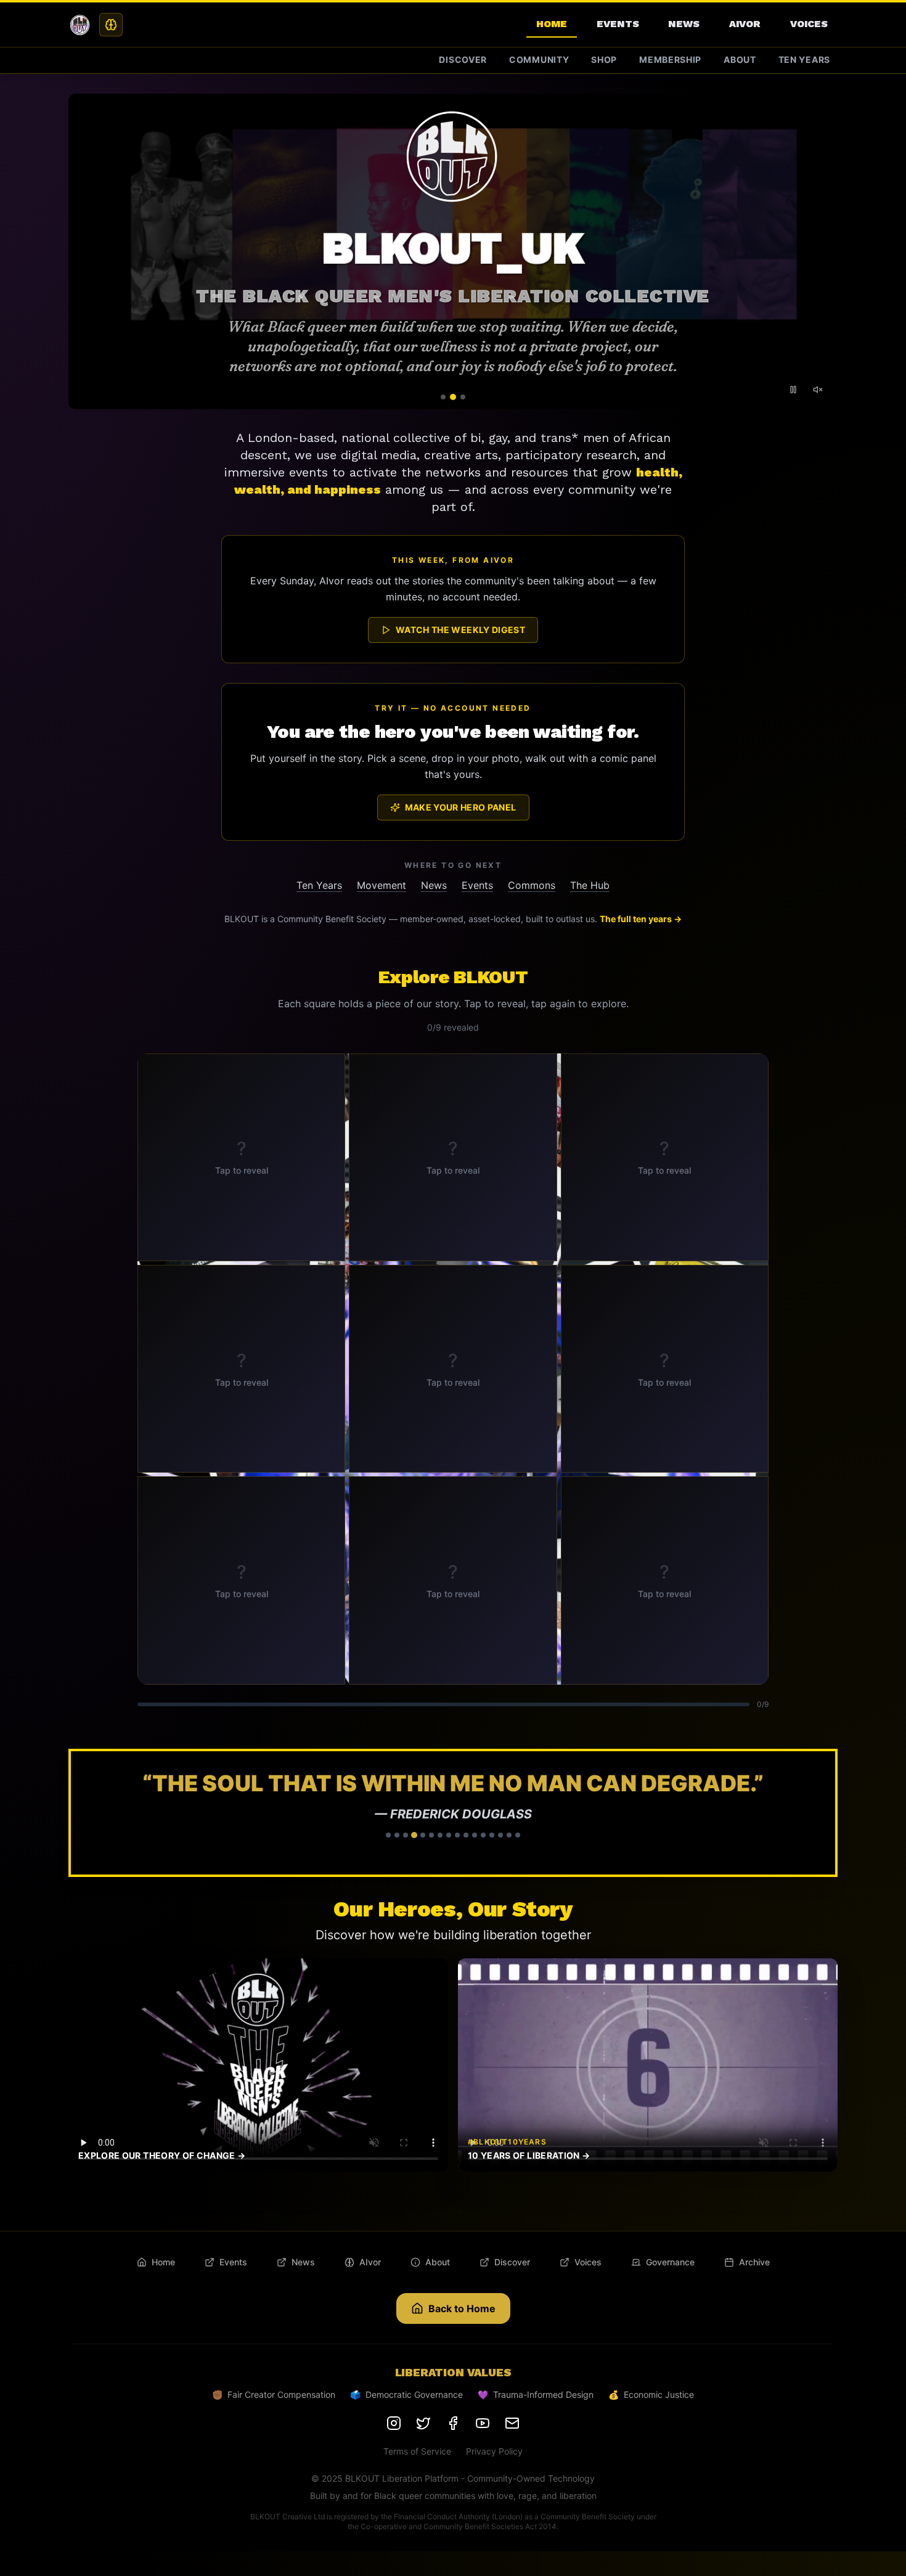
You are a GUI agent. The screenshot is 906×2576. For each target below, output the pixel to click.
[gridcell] (241, 1157)
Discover (463, 59)
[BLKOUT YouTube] (483, 2423)
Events (618, 24)
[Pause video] (793, 390)
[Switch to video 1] (443, 397)
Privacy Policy (494, 2451)
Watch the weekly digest (460, 630)
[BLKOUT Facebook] (453, 2423)
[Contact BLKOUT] (512, 2423)
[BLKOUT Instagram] (394, 2423)
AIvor (745, 24)
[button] (453, 1813)
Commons (532, 885)
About (740, 59)
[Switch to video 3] (463, 397)
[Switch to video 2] (453, 397)
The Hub (590, 885)
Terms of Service (417, 2451)
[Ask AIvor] (111, 25)
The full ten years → (641, 919)
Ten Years (804, 59)
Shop (604, 59)
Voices (809, 24)
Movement (382, 885)
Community (539, 59)
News (684, 24)
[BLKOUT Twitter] (423, 2423)
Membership (670, 59)
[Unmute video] (818, 390)
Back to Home (462, 2308)
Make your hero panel (461, 807)
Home (552, 24)
